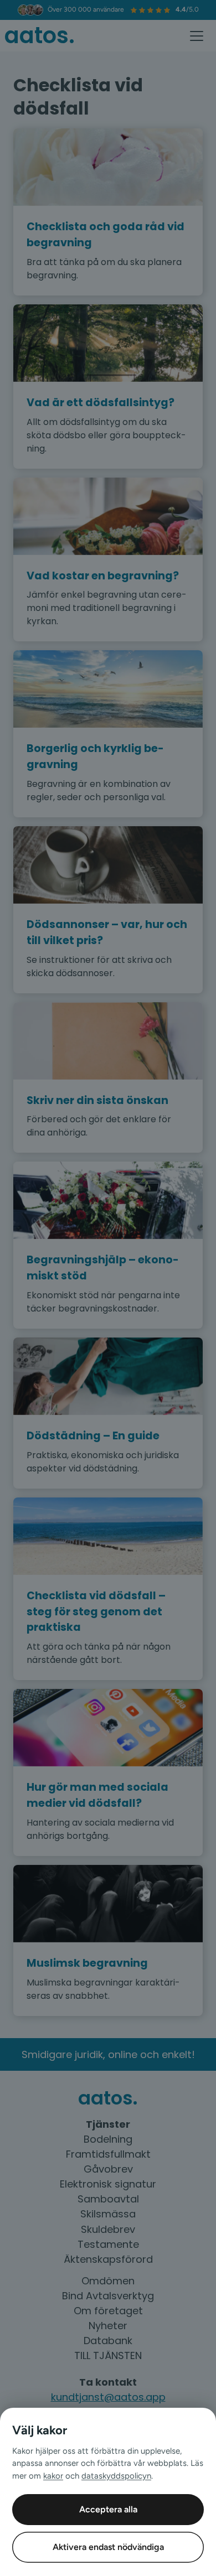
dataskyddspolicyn (116, 2476)
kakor (53, 2476)
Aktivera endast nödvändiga (108, 2547)
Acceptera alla (108, 2509)
